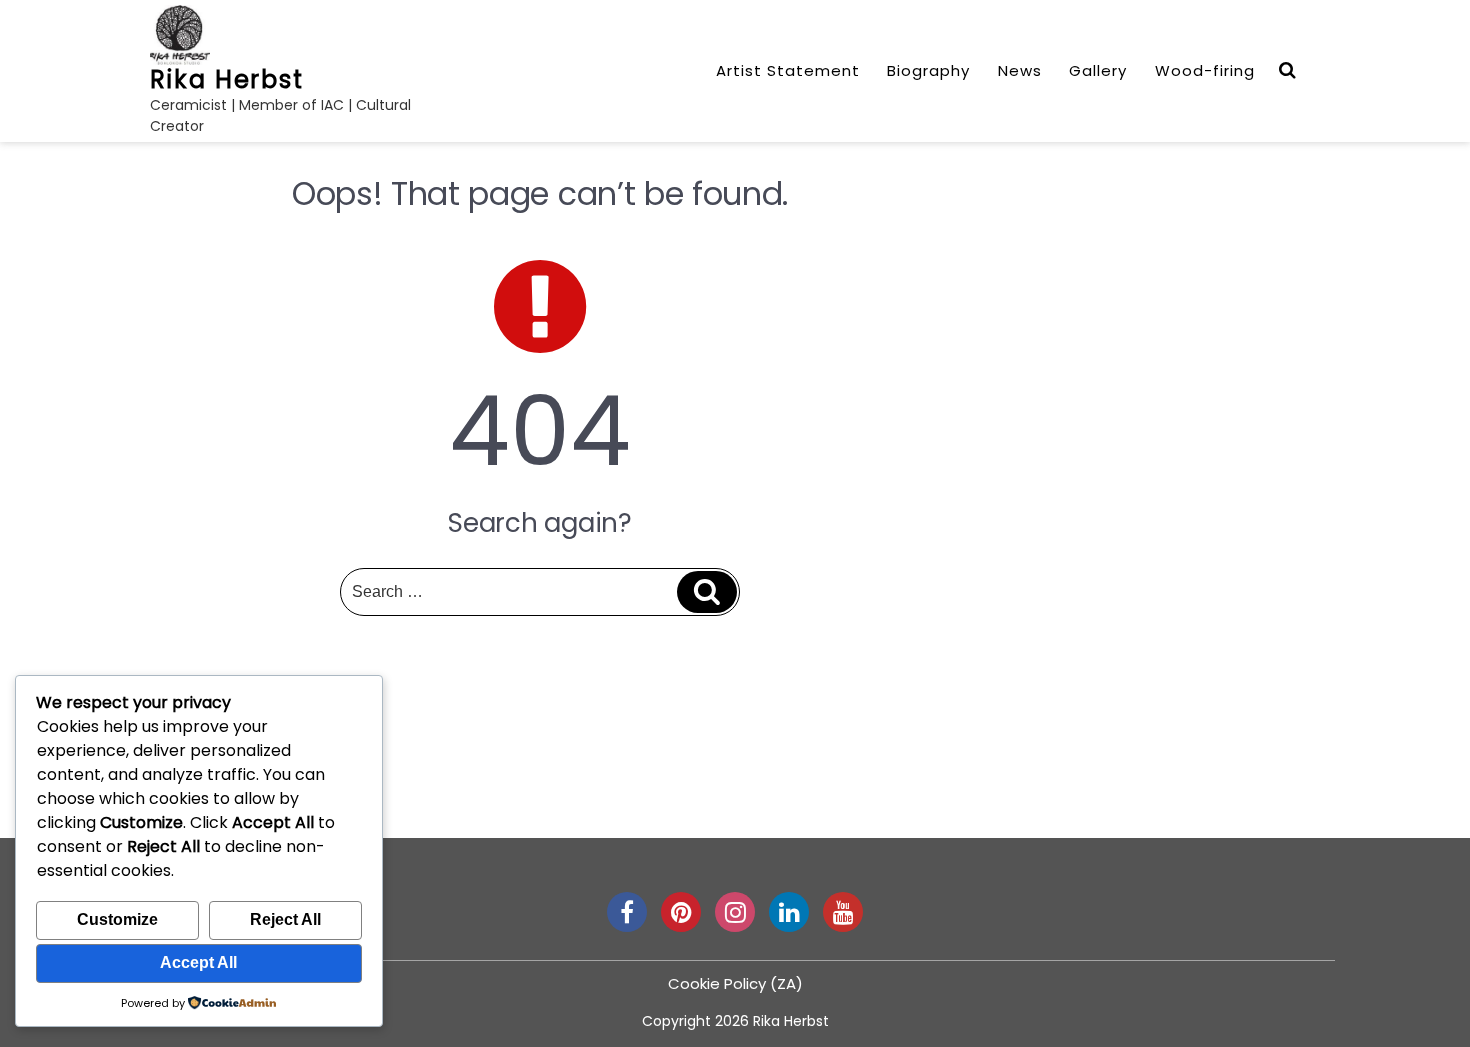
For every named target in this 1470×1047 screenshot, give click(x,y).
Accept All (198, 962)
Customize (117, 919)
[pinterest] (681, 912)
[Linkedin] (789, 912)
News (1020, 70)
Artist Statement (788, 70)
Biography (928, 70)
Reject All (285, 919)
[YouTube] (843, 912)
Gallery (1098, 70)
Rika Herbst (227, 79)
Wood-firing (1205, 70)
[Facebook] (627, 912)
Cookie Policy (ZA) (735, 983)
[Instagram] (735, 912)
